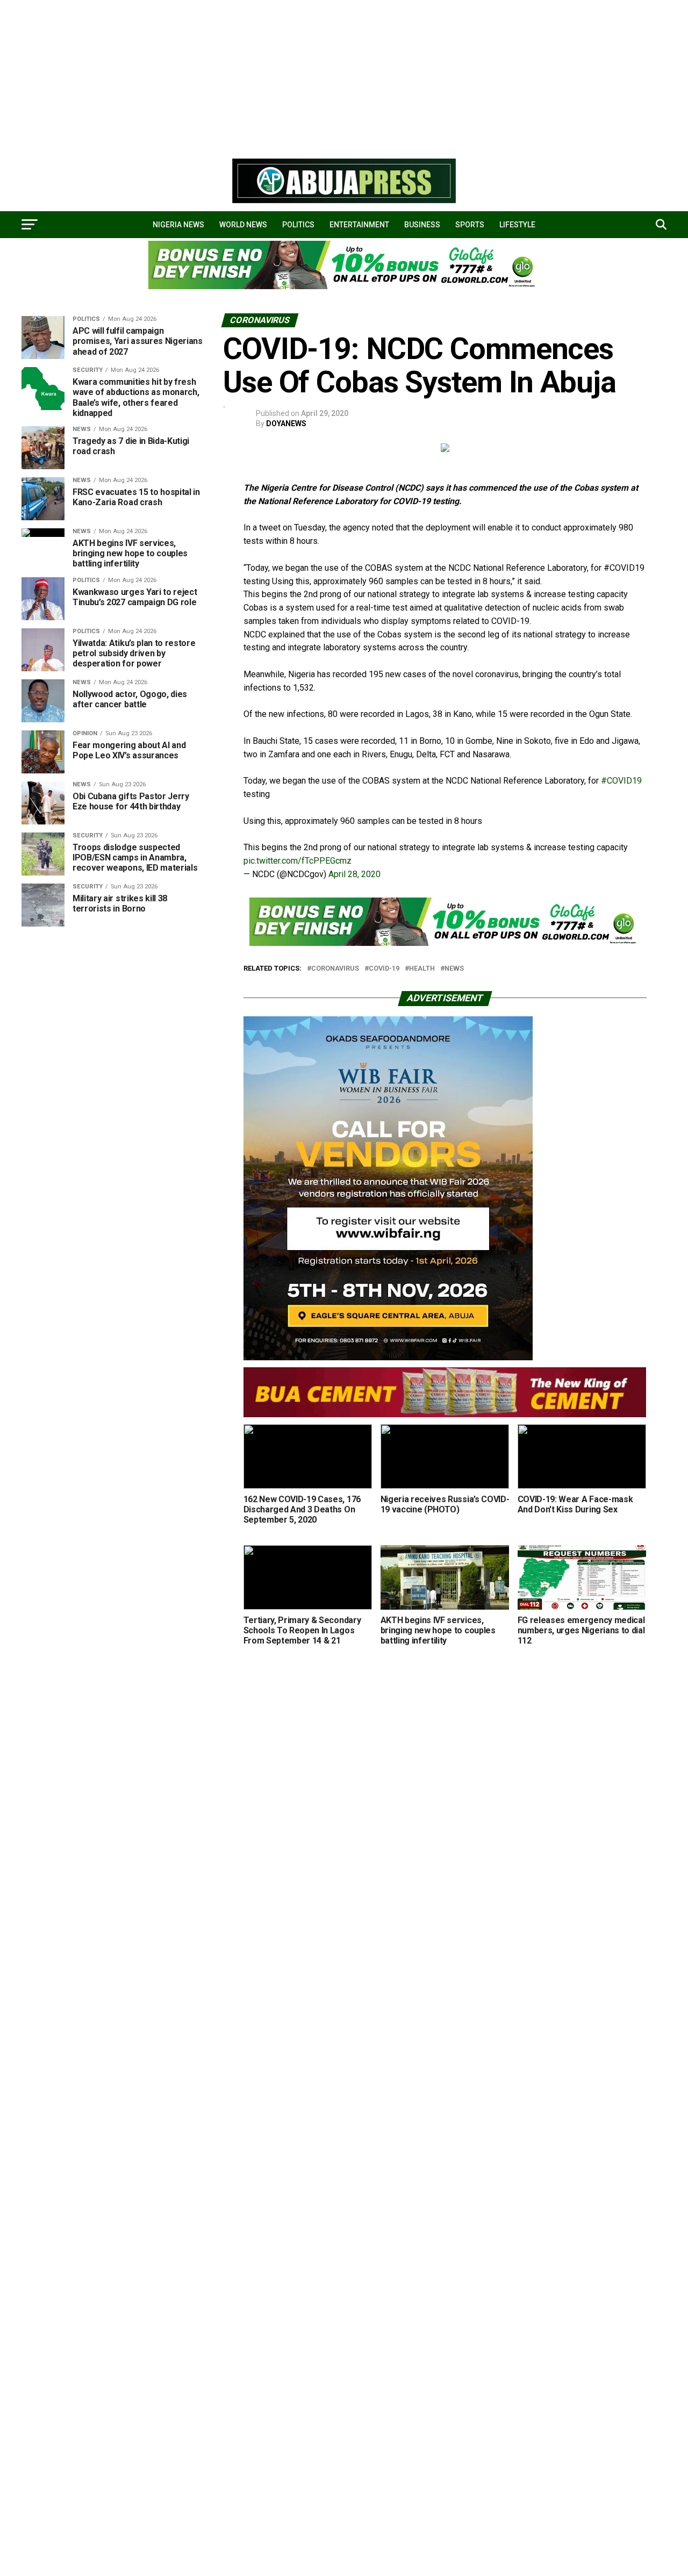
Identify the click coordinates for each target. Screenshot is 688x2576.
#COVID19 (621, 781)
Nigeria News (178, 225)
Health (422, 969)
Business (422, 225)
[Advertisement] (322, 75)
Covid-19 (384, 969)
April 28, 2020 (354, 874)
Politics (298, 225)
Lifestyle (517, 225)
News (454, 969)
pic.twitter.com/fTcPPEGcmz (298, 861)
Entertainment (359, 225)
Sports (470, 225)
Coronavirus (335, 969)
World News (243, 225)
